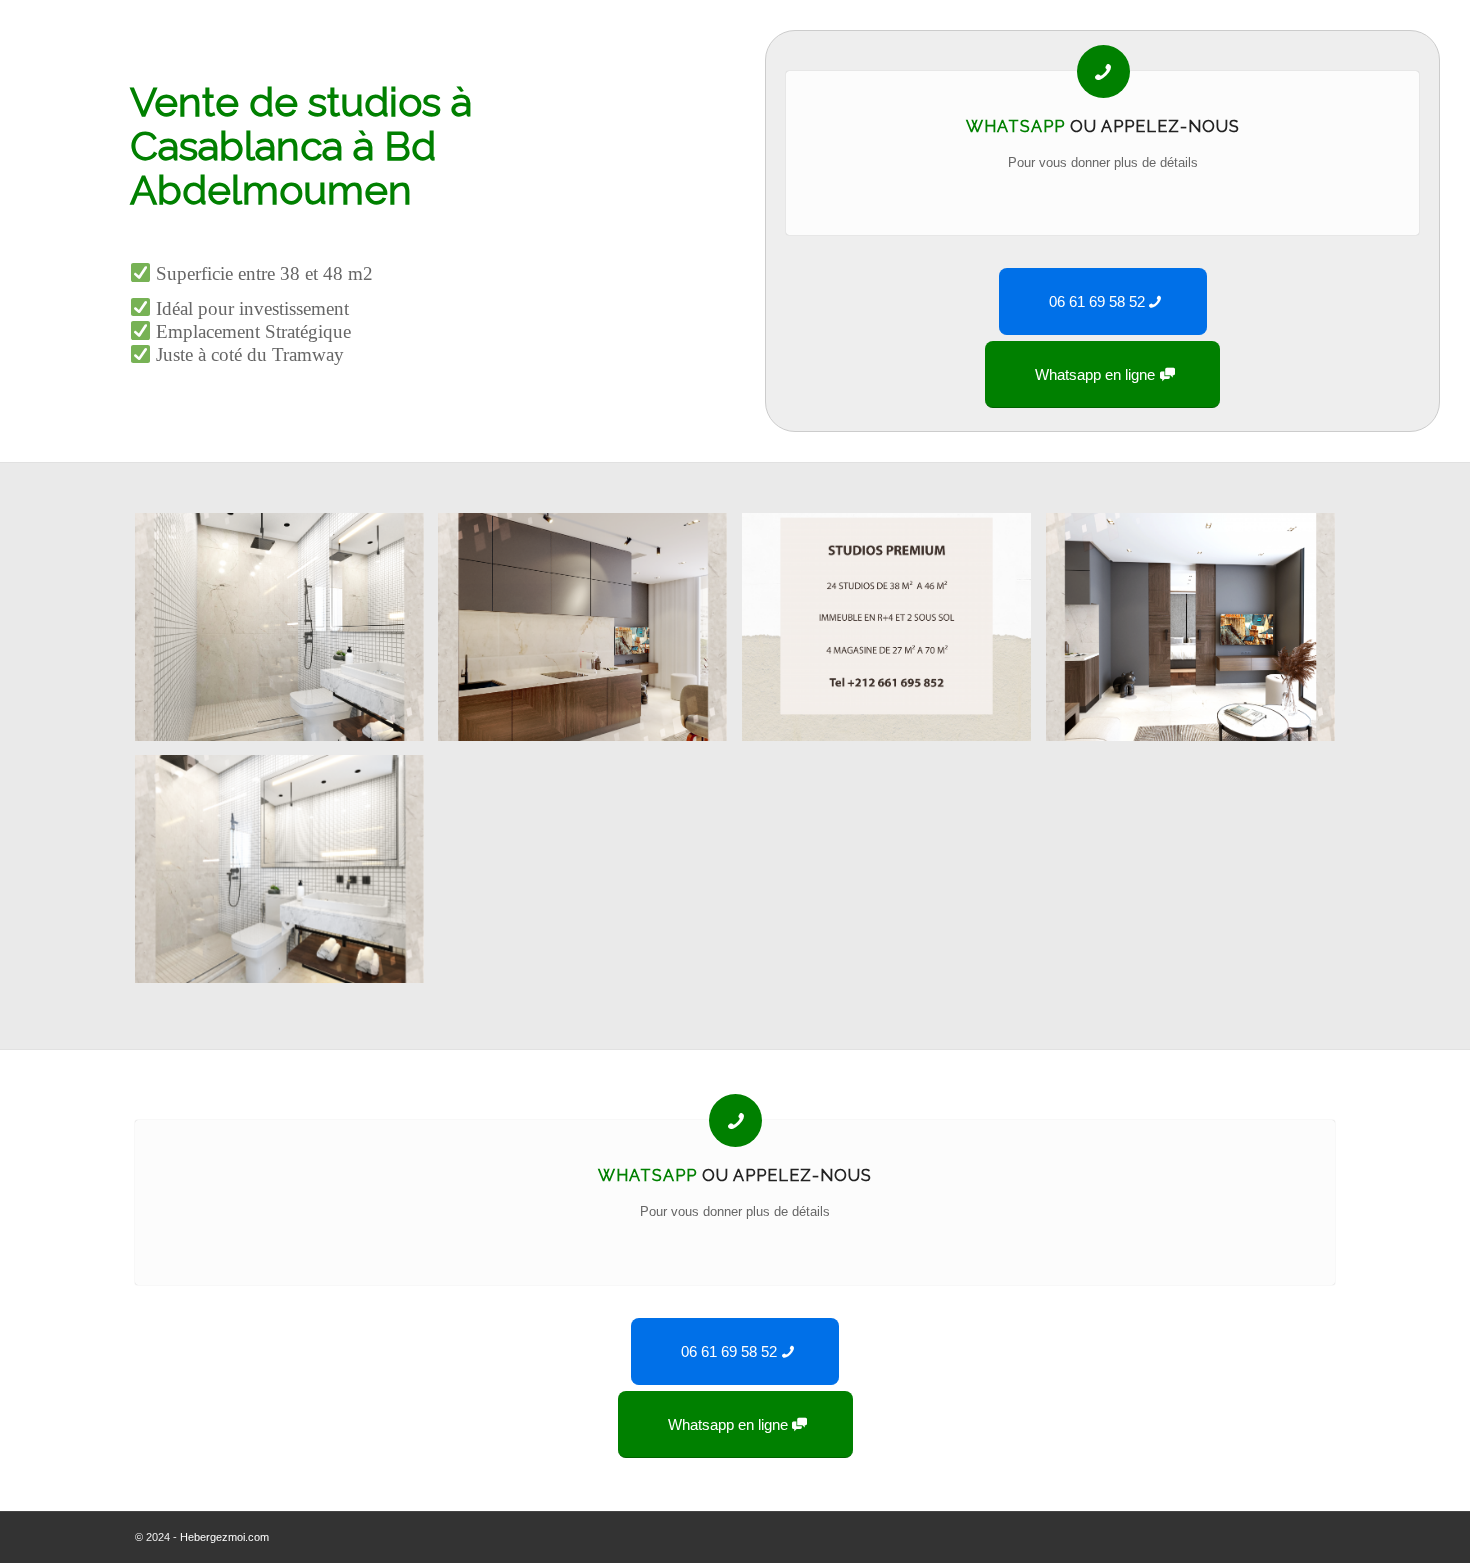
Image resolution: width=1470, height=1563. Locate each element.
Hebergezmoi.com (224, 1537)
